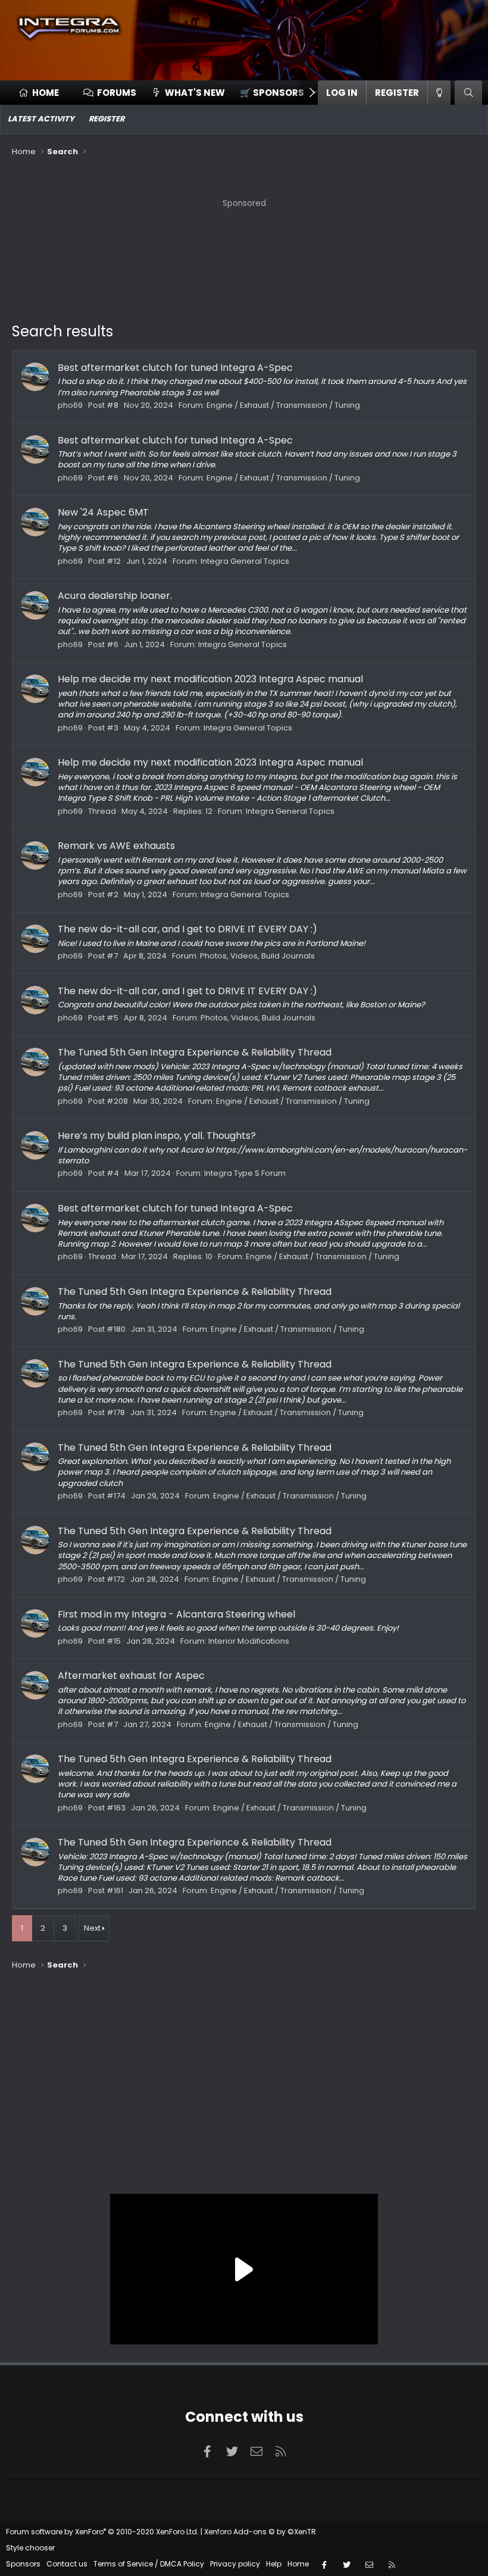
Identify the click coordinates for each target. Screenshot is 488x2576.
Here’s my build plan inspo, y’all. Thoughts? (157, 1136)
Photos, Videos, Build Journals (257, 956)
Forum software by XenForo (102, 2532)
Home (46, 93)
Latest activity (41, 119)
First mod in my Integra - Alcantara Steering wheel (176, 1614)
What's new (195, 93)
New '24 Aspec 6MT (103, 512)
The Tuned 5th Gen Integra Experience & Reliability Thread (195, 1052)
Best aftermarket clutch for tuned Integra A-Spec (175, 368)
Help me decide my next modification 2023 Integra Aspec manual (210, 679)
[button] (274, 93)
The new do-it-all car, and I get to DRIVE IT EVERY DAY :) (187, 929)
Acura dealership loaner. (115, 596)
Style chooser (30, 2548)
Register (107, 119)
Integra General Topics (245, 561)
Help (274, 2564)
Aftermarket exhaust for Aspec (131, 1676)
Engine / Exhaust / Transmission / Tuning (283, 405)
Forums (117, 93)
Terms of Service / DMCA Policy (149, 2564)
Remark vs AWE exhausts (116, 846)
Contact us (67, 2564)
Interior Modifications (249, 1641)
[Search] (468, 93)
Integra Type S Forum (245, 1173)
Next (92, 1928)
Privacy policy (235, 2564)
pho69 (70, 405)
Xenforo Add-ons (260, 2532)
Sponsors (23, 2564)
